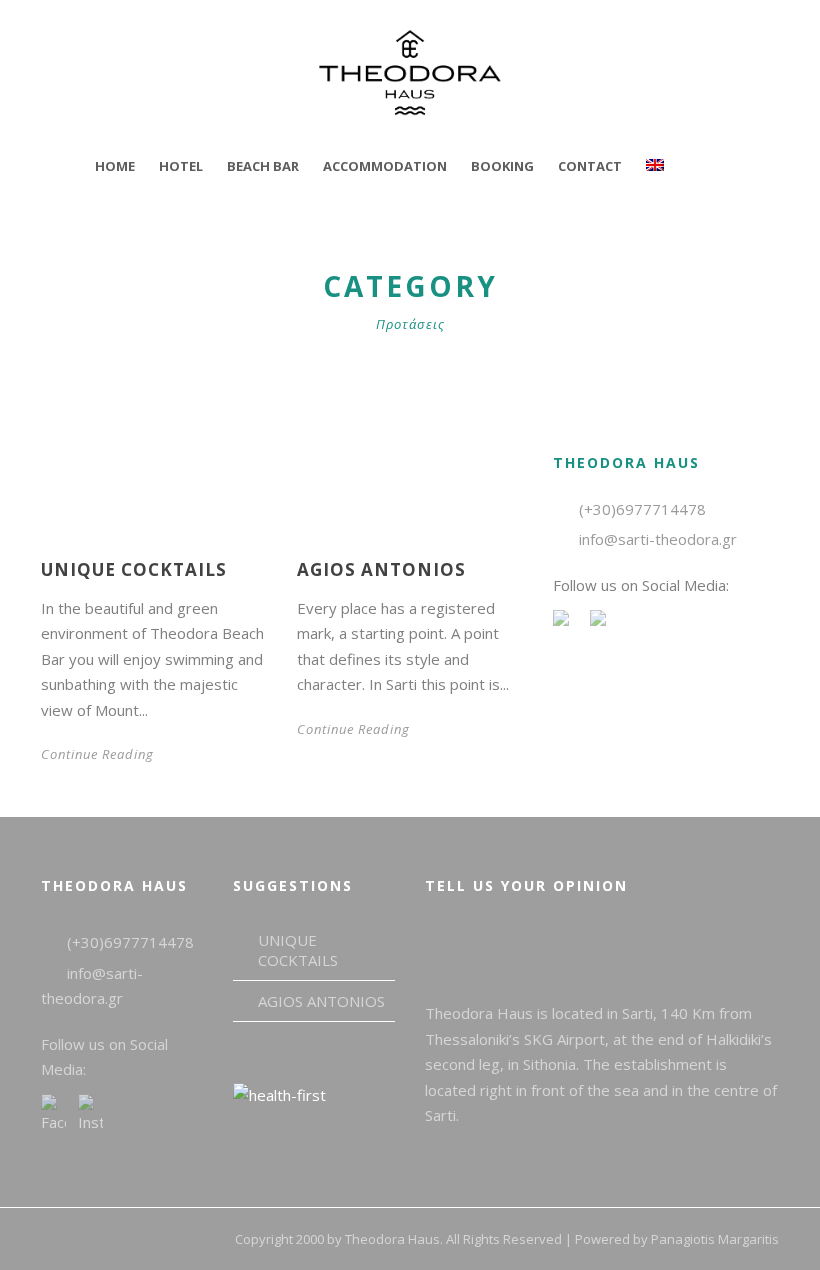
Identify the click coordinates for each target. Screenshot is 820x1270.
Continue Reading (97, 754)
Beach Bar (263, 166)
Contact (590, 166)
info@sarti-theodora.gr (658, 539)
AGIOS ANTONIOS (381, 569)
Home (115, 166)
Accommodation (385, 166)
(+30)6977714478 (642, 509)
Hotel (181, 166)
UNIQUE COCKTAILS (134, 569)
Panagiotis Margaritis (715, 1239)
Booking (502, 166)
